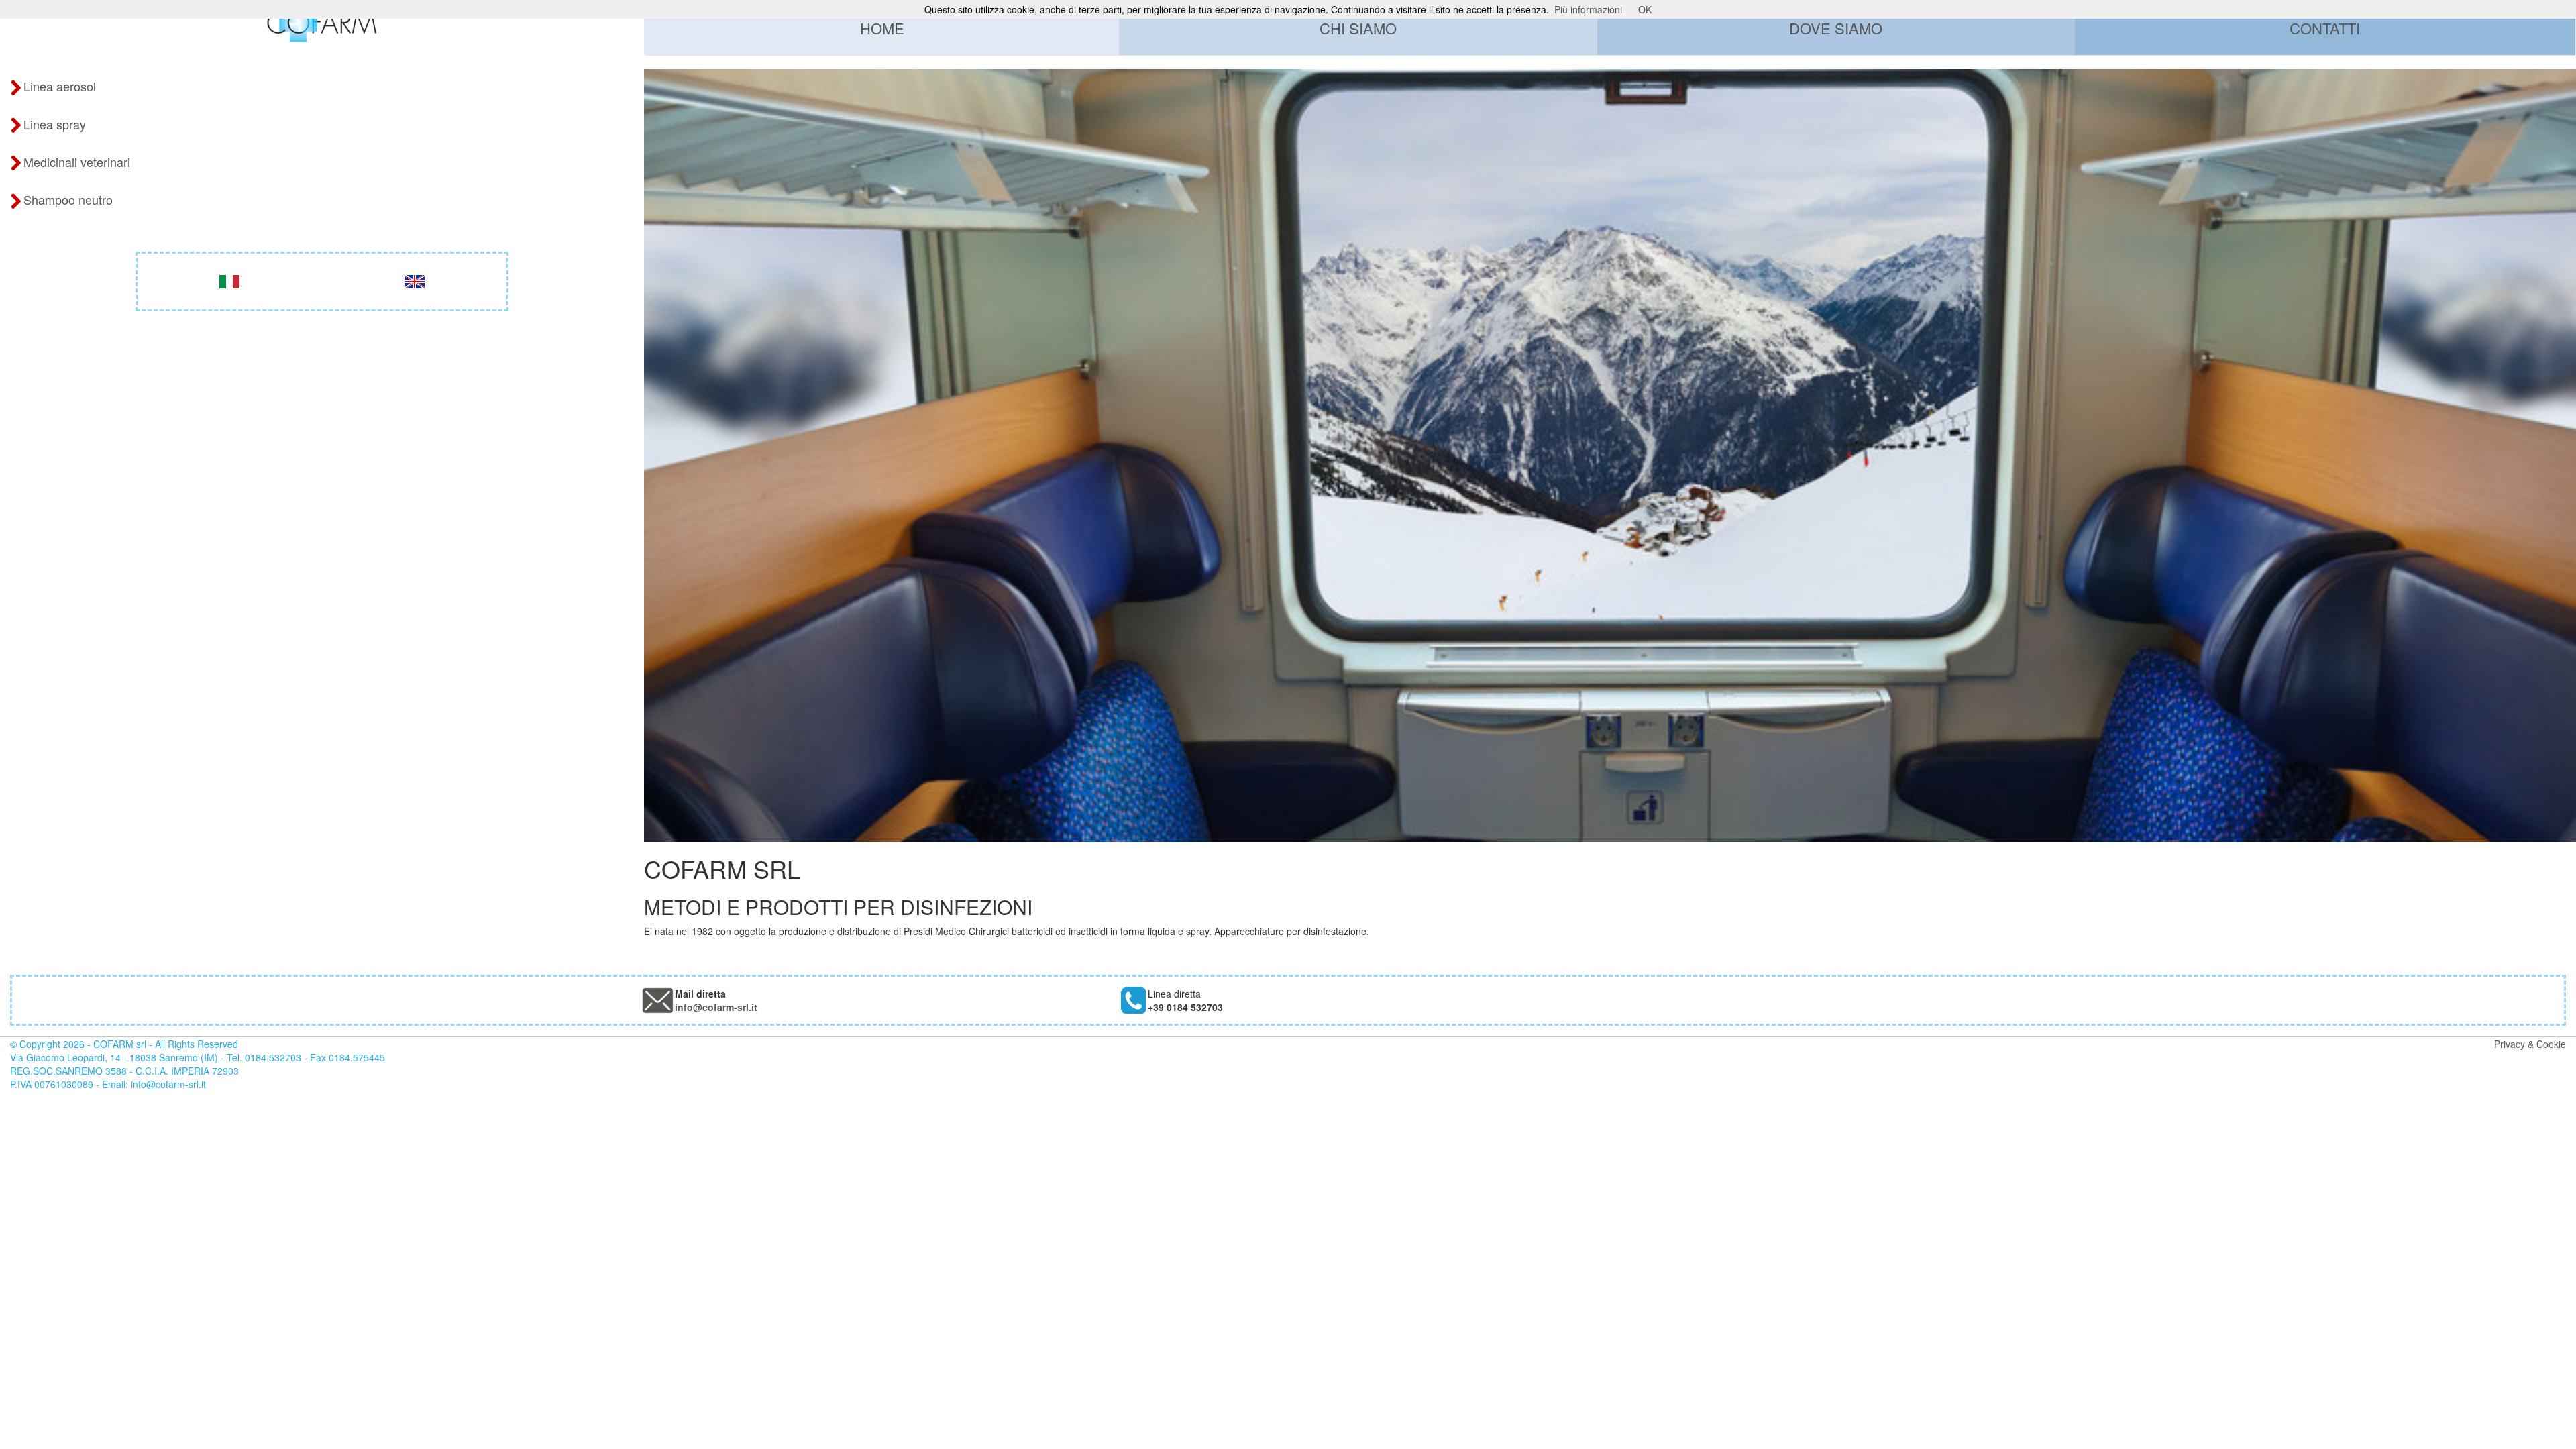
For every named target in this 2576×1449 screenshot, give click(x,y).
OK (1645, 9)
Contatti (2325, 28)
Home (882, 28)
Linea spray (55, 124)
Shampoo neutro (68, 199)
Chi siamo (1358, 28)
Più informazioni (1588, 9)
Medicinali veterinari (77, 162)
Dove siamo (1836, 28)
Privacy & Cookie (2530, 1044)
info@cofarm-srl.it (716, 1007)
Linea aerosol (60, 86)
